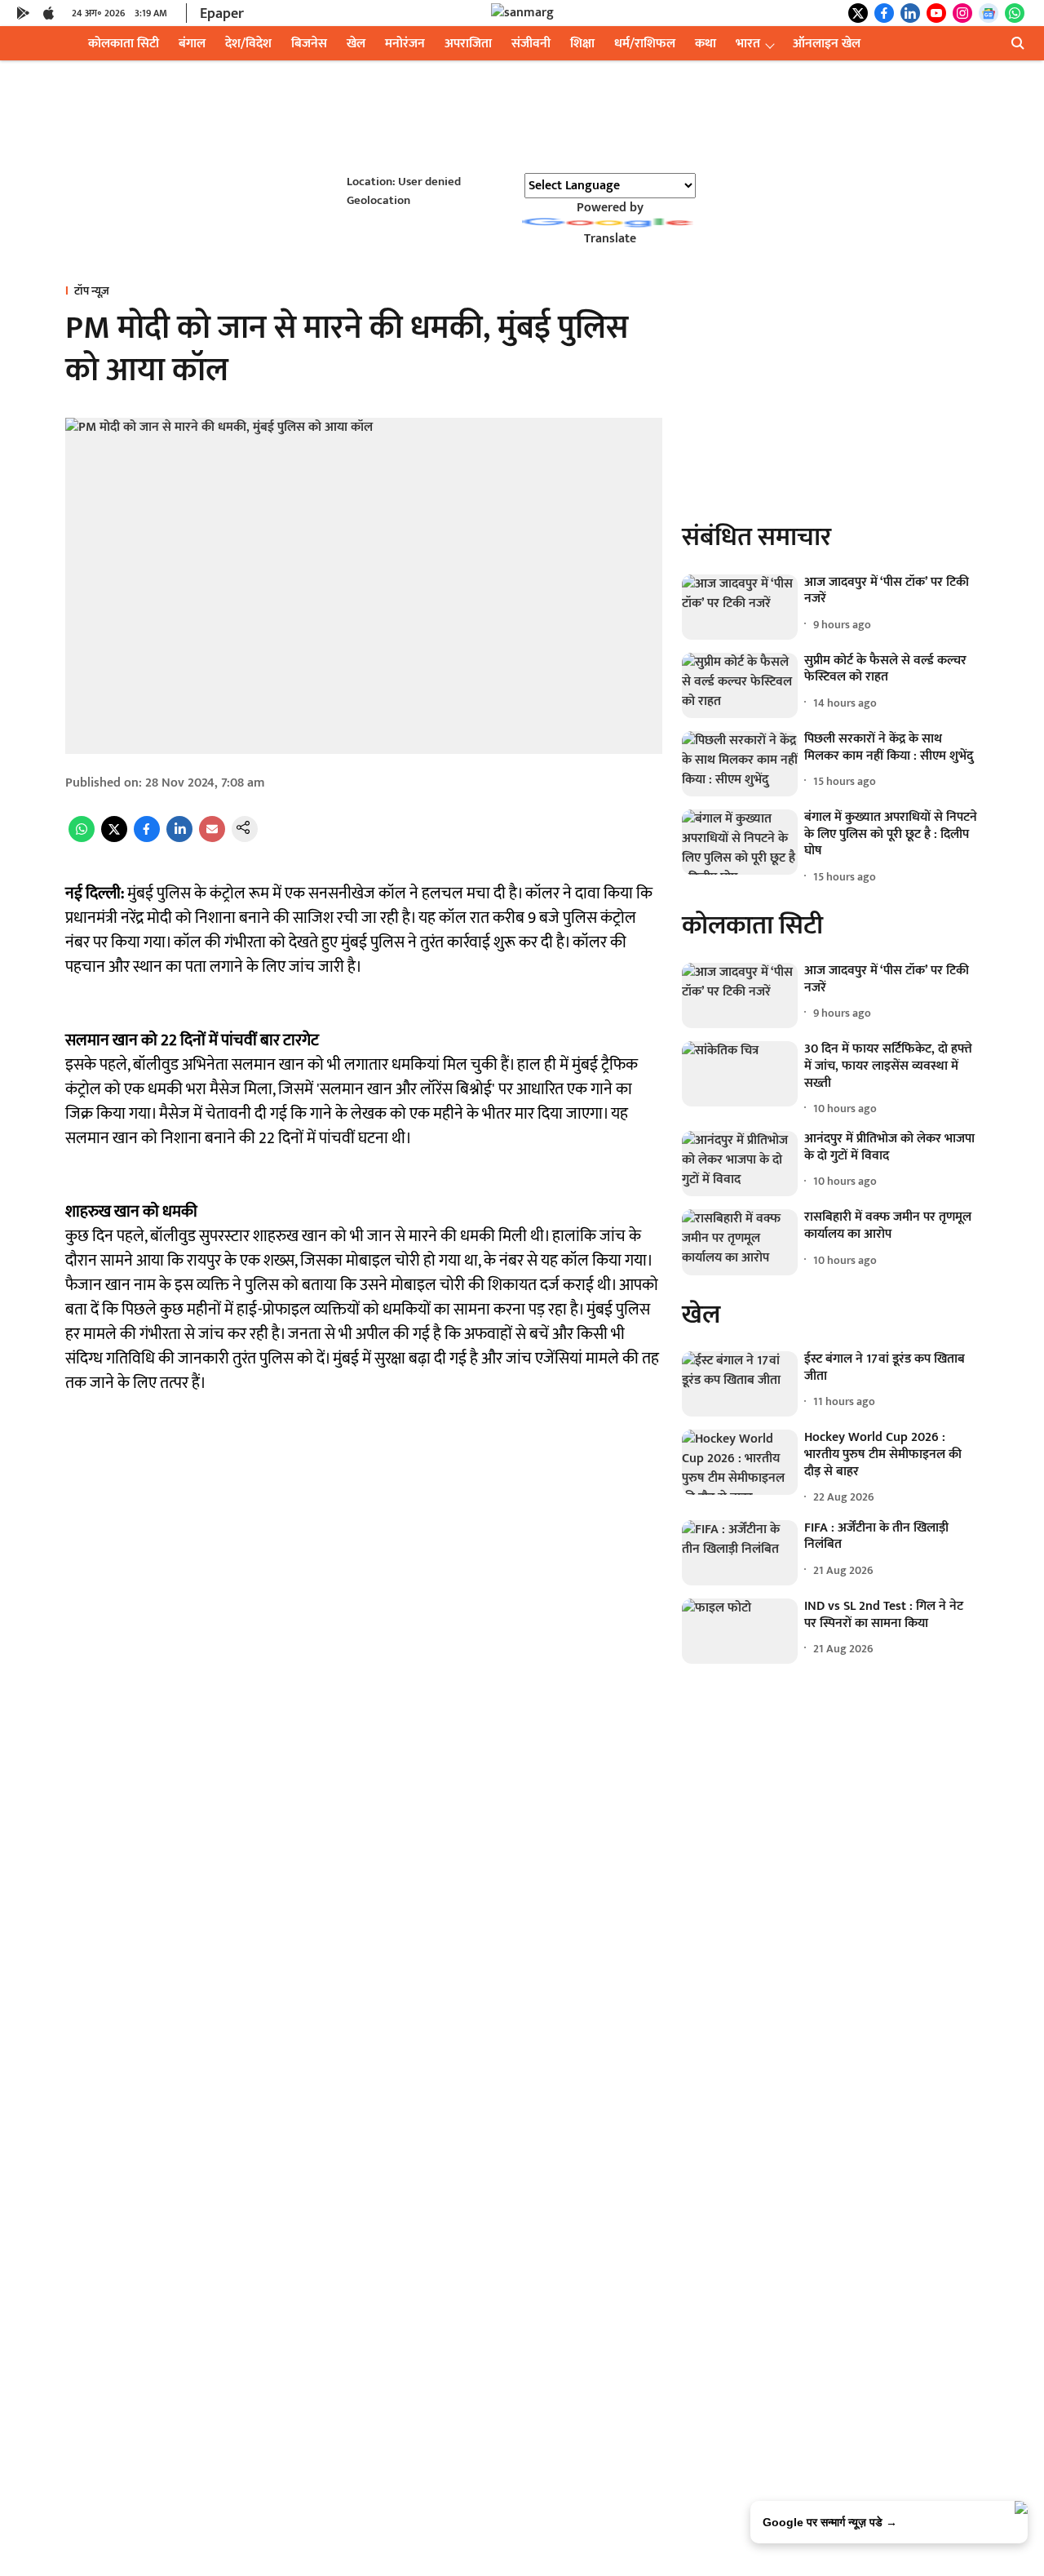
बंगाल (192, 44)
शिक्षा (582, 44)
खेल (356, 44)
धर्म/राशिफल (645, 44)
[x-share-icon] (114, 838)
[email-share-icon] (212, 838)
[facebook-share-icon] (147, 838)
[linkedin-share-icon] (179, 838)
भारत (748, 44)
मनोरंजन (405, 44)
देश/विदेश (248, 44)
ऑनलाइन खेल (827, 44)
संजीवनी (531, 44)
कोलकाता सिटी (124, 44)
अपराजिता (468, 44)
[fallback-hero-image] (740, 607)
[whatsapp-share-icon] (82, 838)
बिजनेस (309, 44)
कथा (706, 44)
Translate (610, 239)
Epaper (222, 14)
